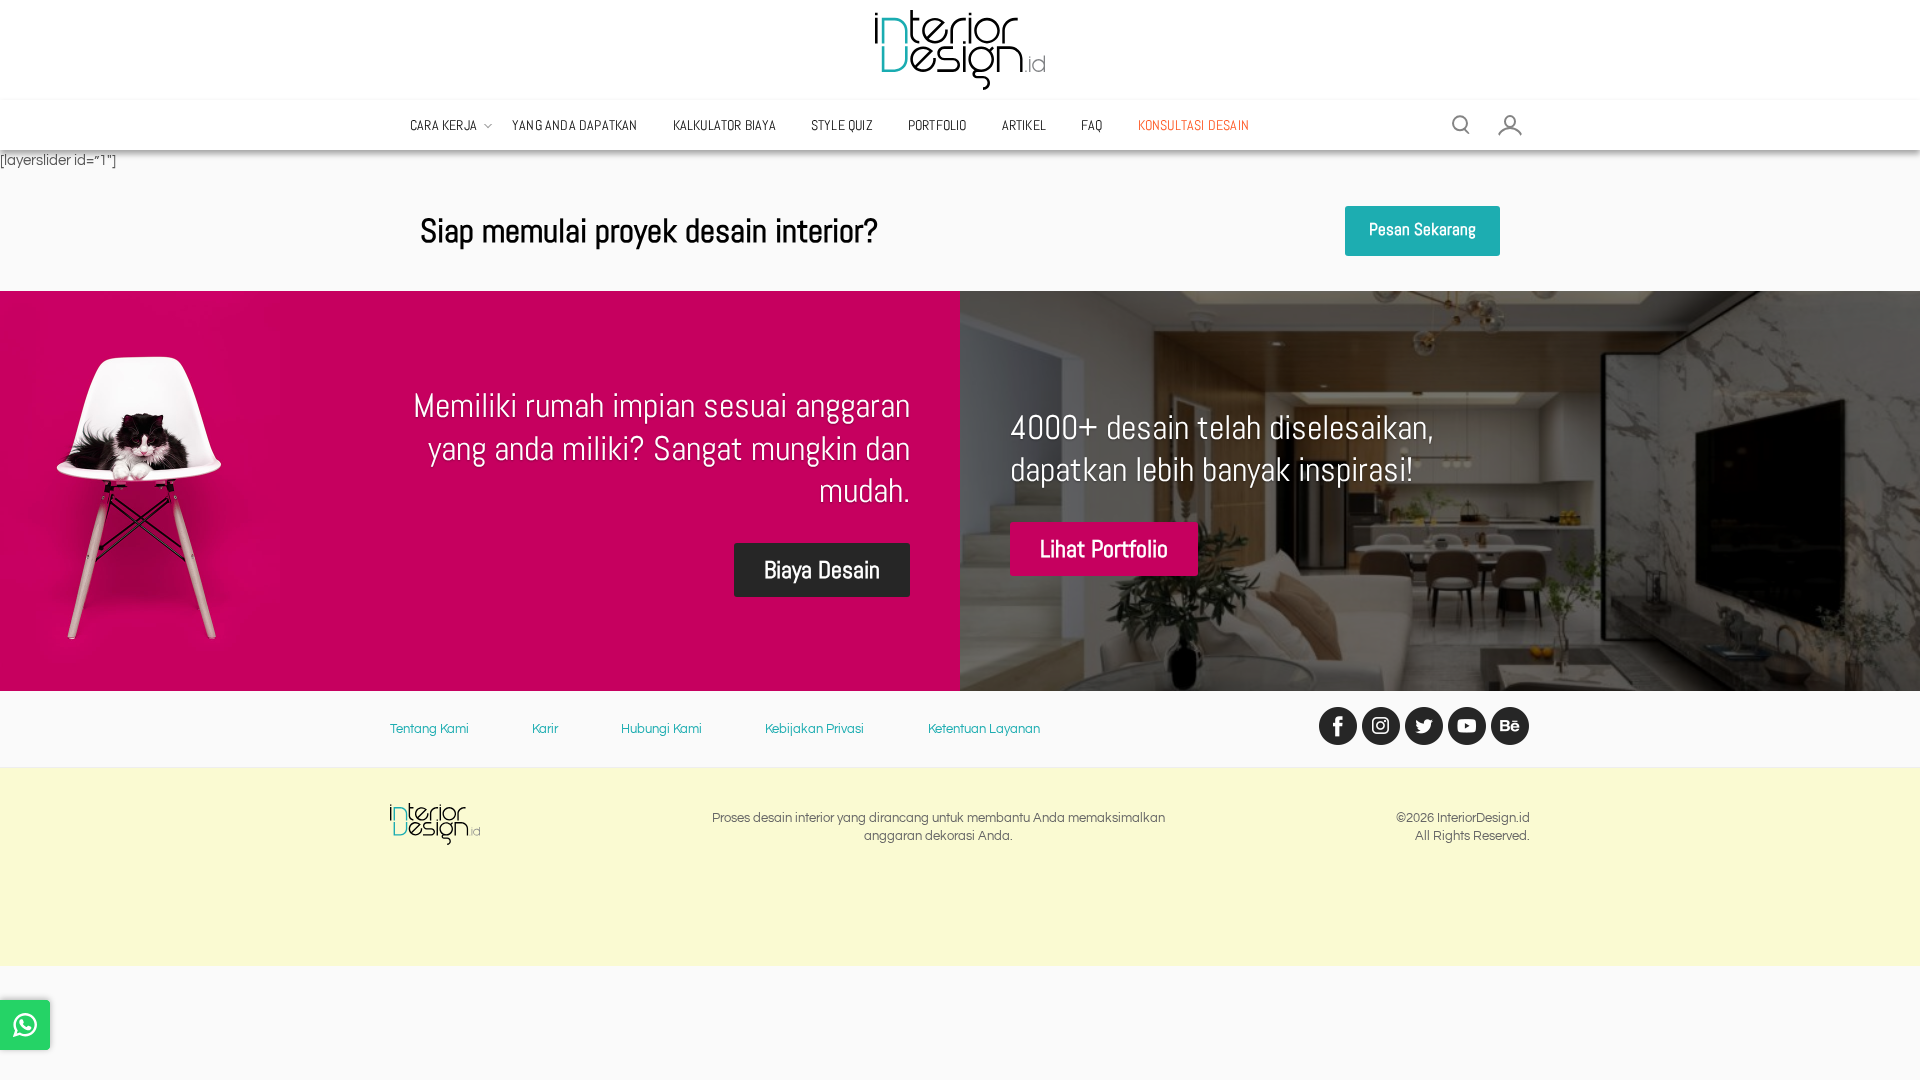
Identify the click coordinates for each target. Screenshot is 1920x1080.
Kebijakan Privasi (814, 729)
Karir (545, 729)
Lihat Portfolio (1104, 548)
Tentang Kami (429, 729)
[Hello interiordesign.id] (25, 1025)
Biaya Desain (822, 569)
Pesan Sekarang (1422, 229)
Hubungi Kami (661, 729)
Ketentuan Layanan (984, 729)
